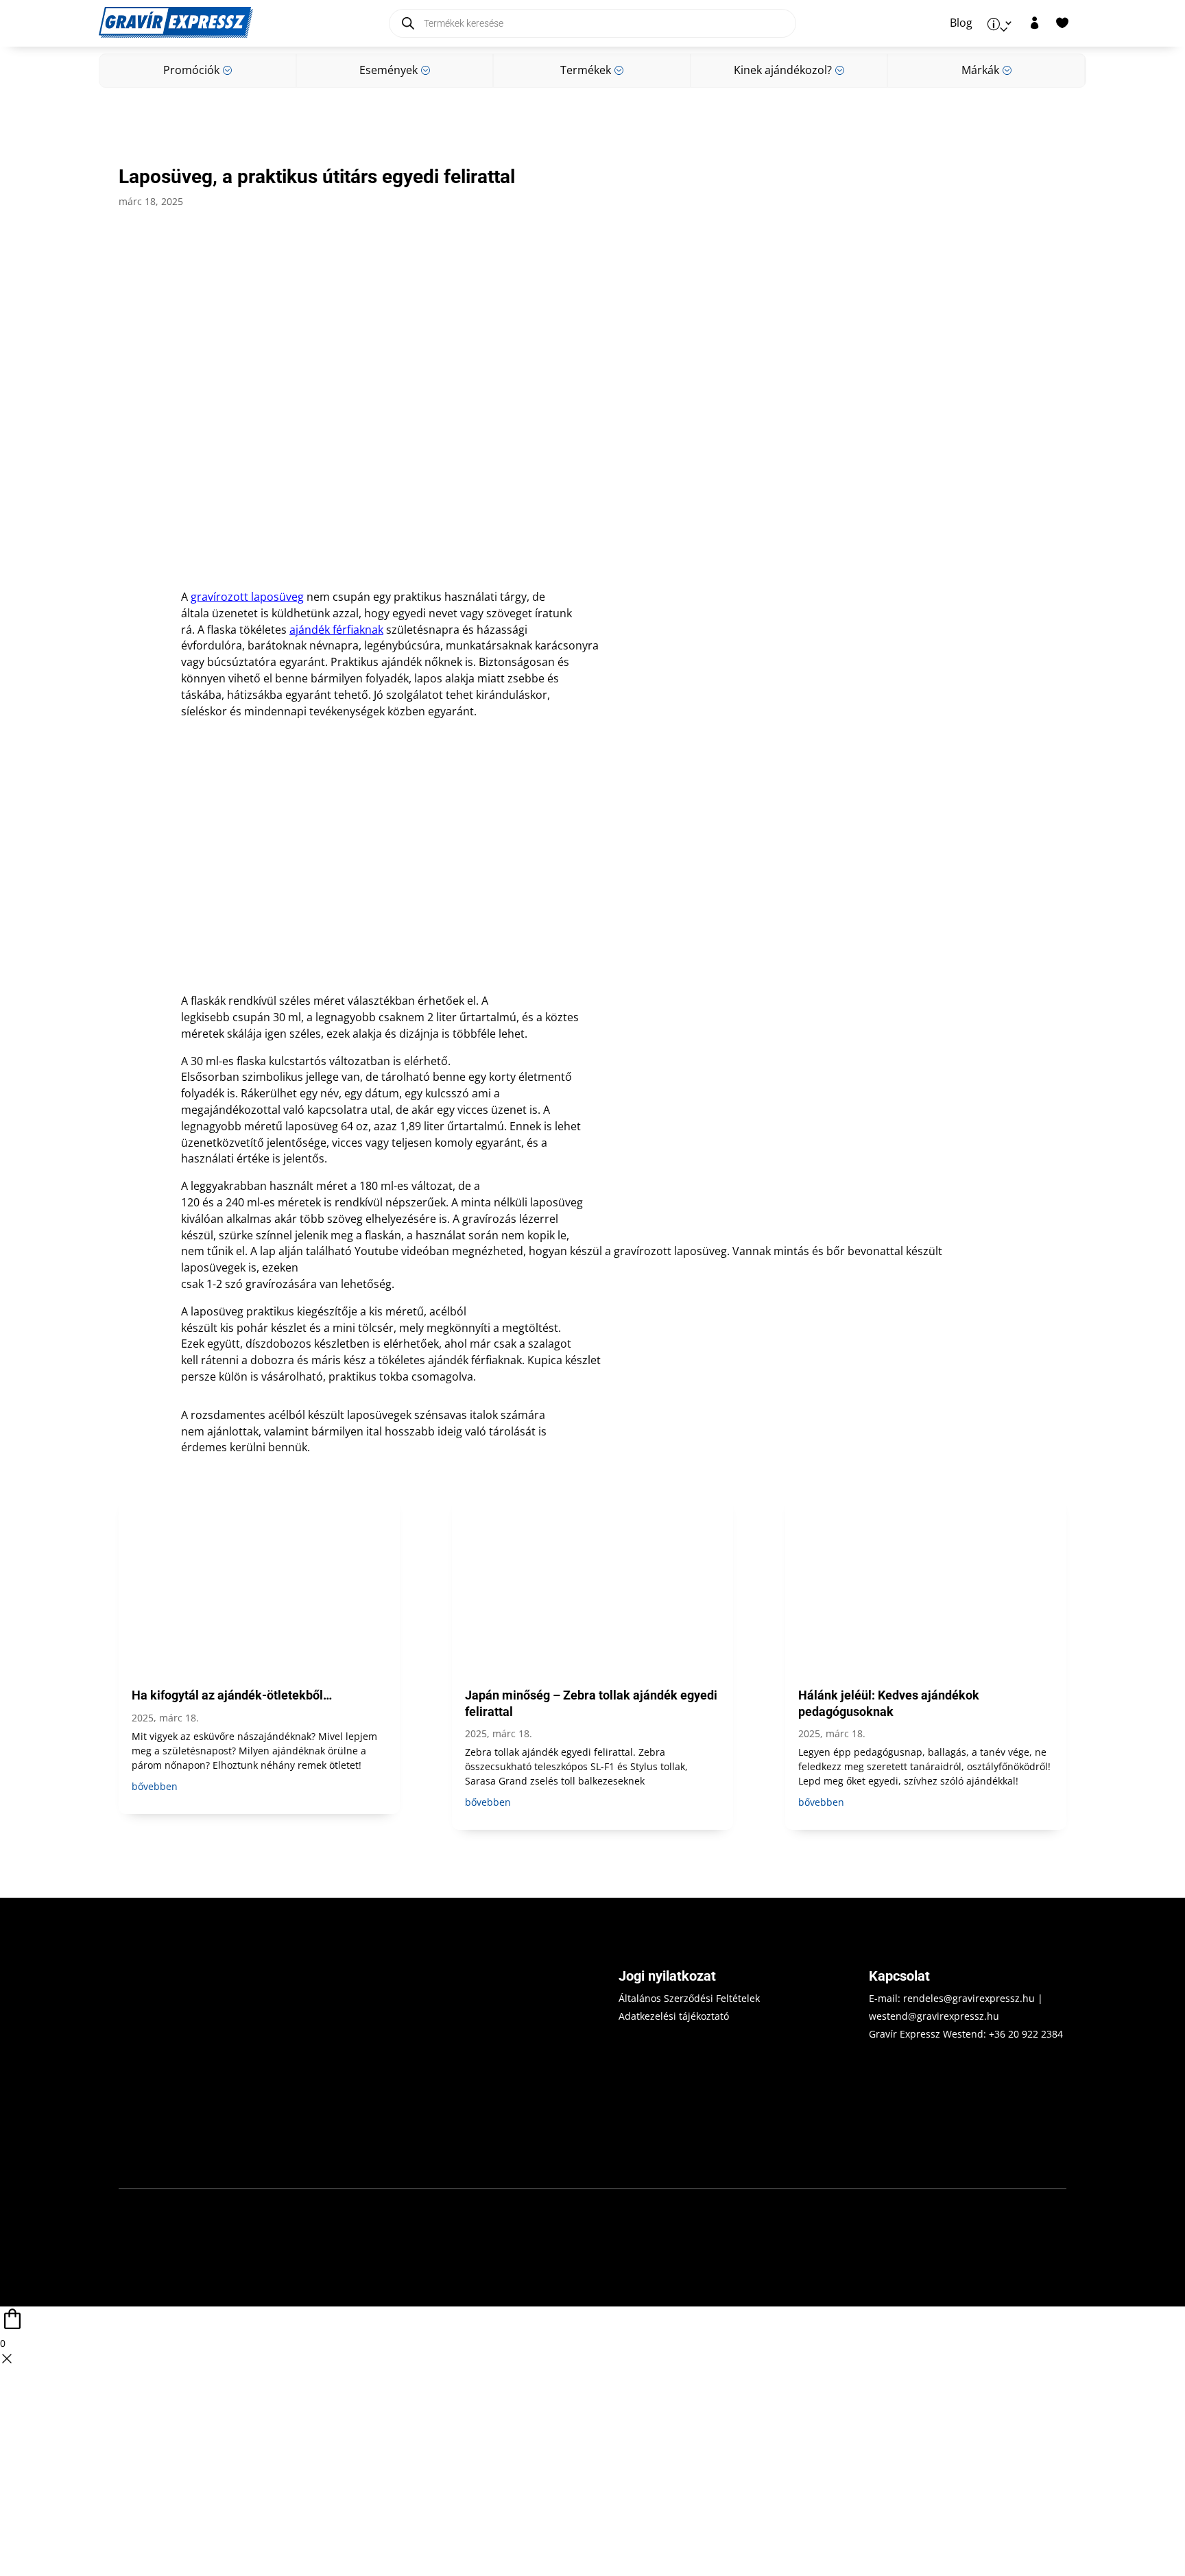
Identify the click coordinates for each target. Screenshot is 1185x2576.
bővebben (155, 1786)
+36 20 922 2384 (1026, 2034)
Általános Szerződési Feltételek (689, 1998)
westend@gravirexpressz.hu (934, 2016)
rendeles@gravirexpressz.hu (969, 1998)
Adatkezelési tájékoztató (674, 2016)
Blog (961, 23)
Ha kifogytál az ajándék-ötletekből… (232, 1695)
